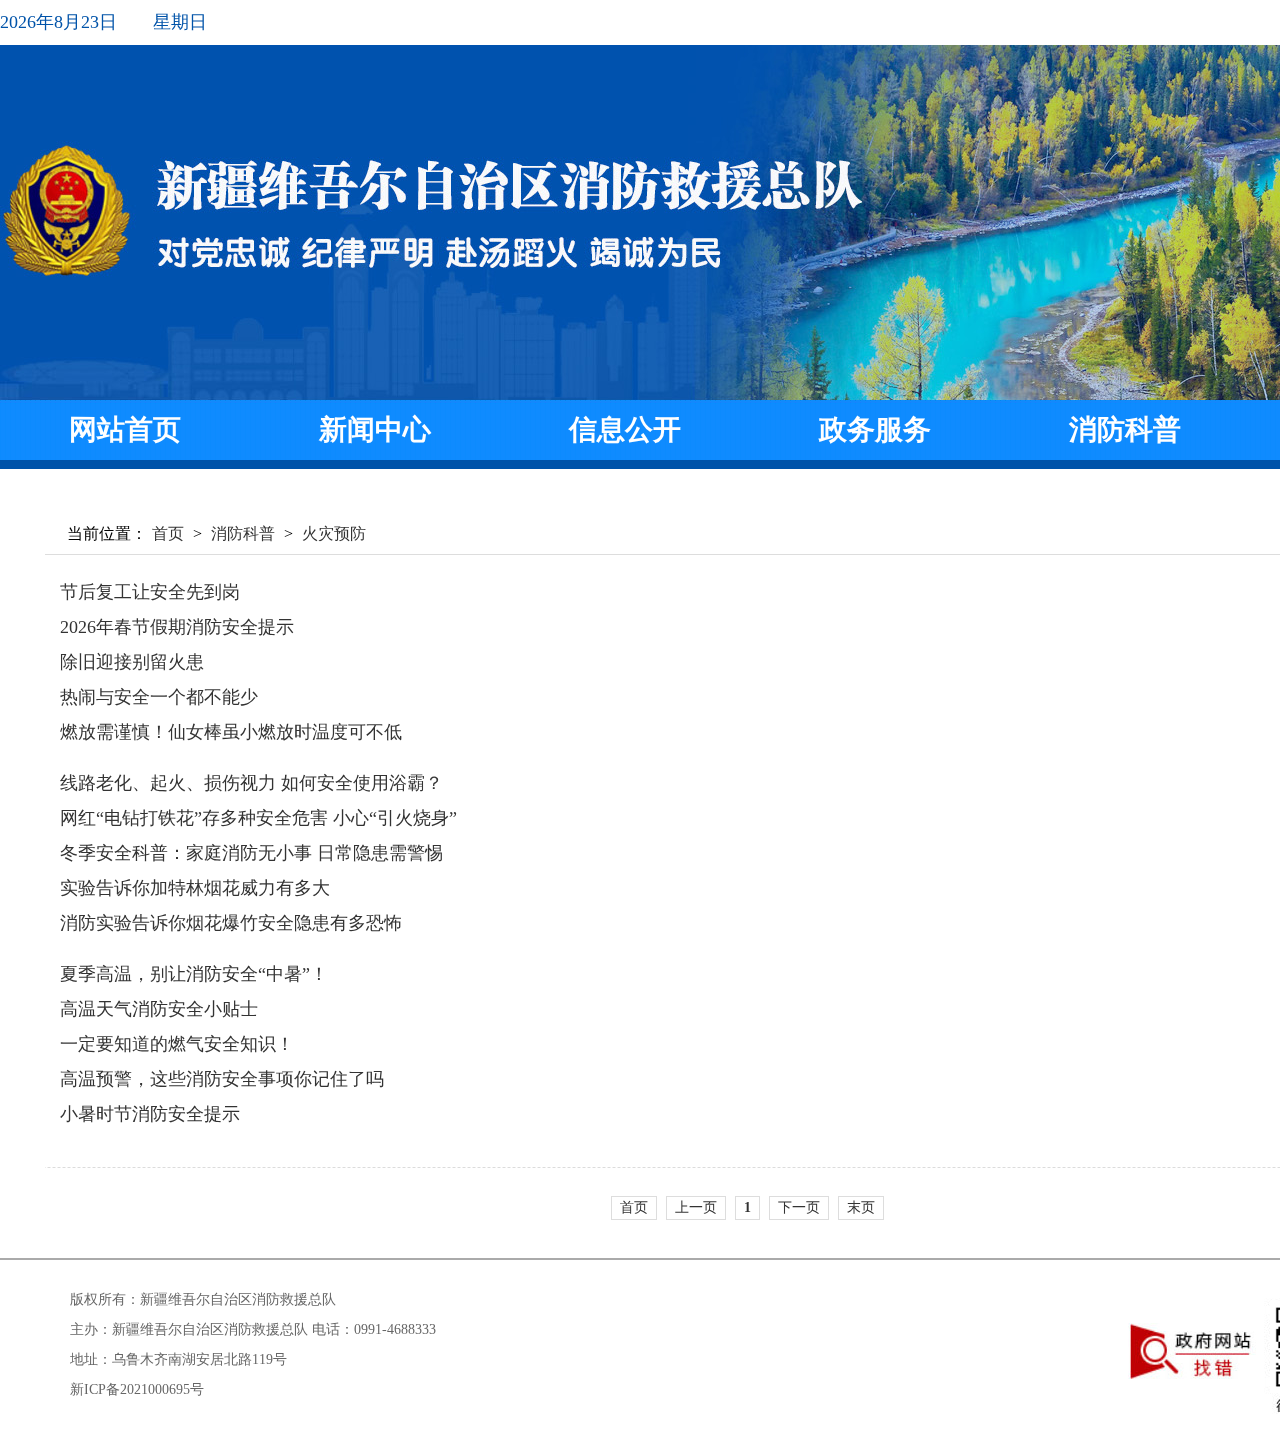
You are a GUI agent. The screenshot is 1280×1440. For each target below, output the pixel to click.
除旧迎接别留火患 (132, 662)
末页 (861, 1207)
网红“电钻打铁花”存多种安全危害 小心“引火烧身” (258, 818)
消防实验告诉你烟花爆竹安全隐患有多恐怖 (231, 923)
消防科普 (1125, 429)
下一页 (799, 1207)
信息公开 (625, 429)
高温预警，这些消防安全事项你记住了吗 (222, 1079)
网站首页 (125, 429)
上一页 (696, 1207)
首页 (168, 533)
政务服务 (875, 429)
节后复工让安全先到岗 (150, 592)
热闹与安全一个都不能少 (159, 697)
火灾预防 (334, 533)
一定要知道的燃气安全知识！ (177, 1044)
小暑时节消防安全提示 (150, 1114)
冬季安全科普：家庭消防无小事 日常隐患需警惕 (251, 853)
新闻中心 (375, 429)
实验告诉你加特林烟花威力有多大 (195, 888)
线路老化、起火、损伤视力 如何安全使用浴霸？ (251, 783)
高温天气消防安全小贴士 (159, 1009)
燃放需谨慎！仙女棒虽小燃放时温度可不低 (231, 732)
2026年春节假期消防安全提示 (177, 627)
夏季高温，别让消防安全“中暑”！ (194, 974)
